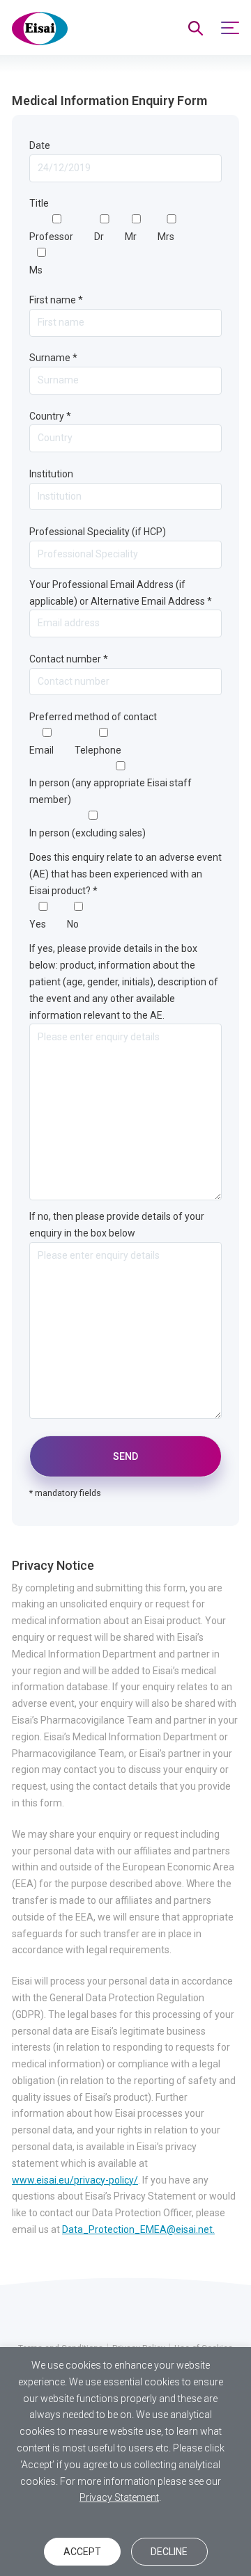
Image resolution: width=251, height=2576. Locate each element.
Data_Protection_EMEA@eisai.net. (138, 2229)
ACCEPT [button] (82, 2552)
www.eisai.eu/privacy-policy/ (75, 2180)
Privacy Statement (119, 2497)
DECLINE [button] (169, 2552)
